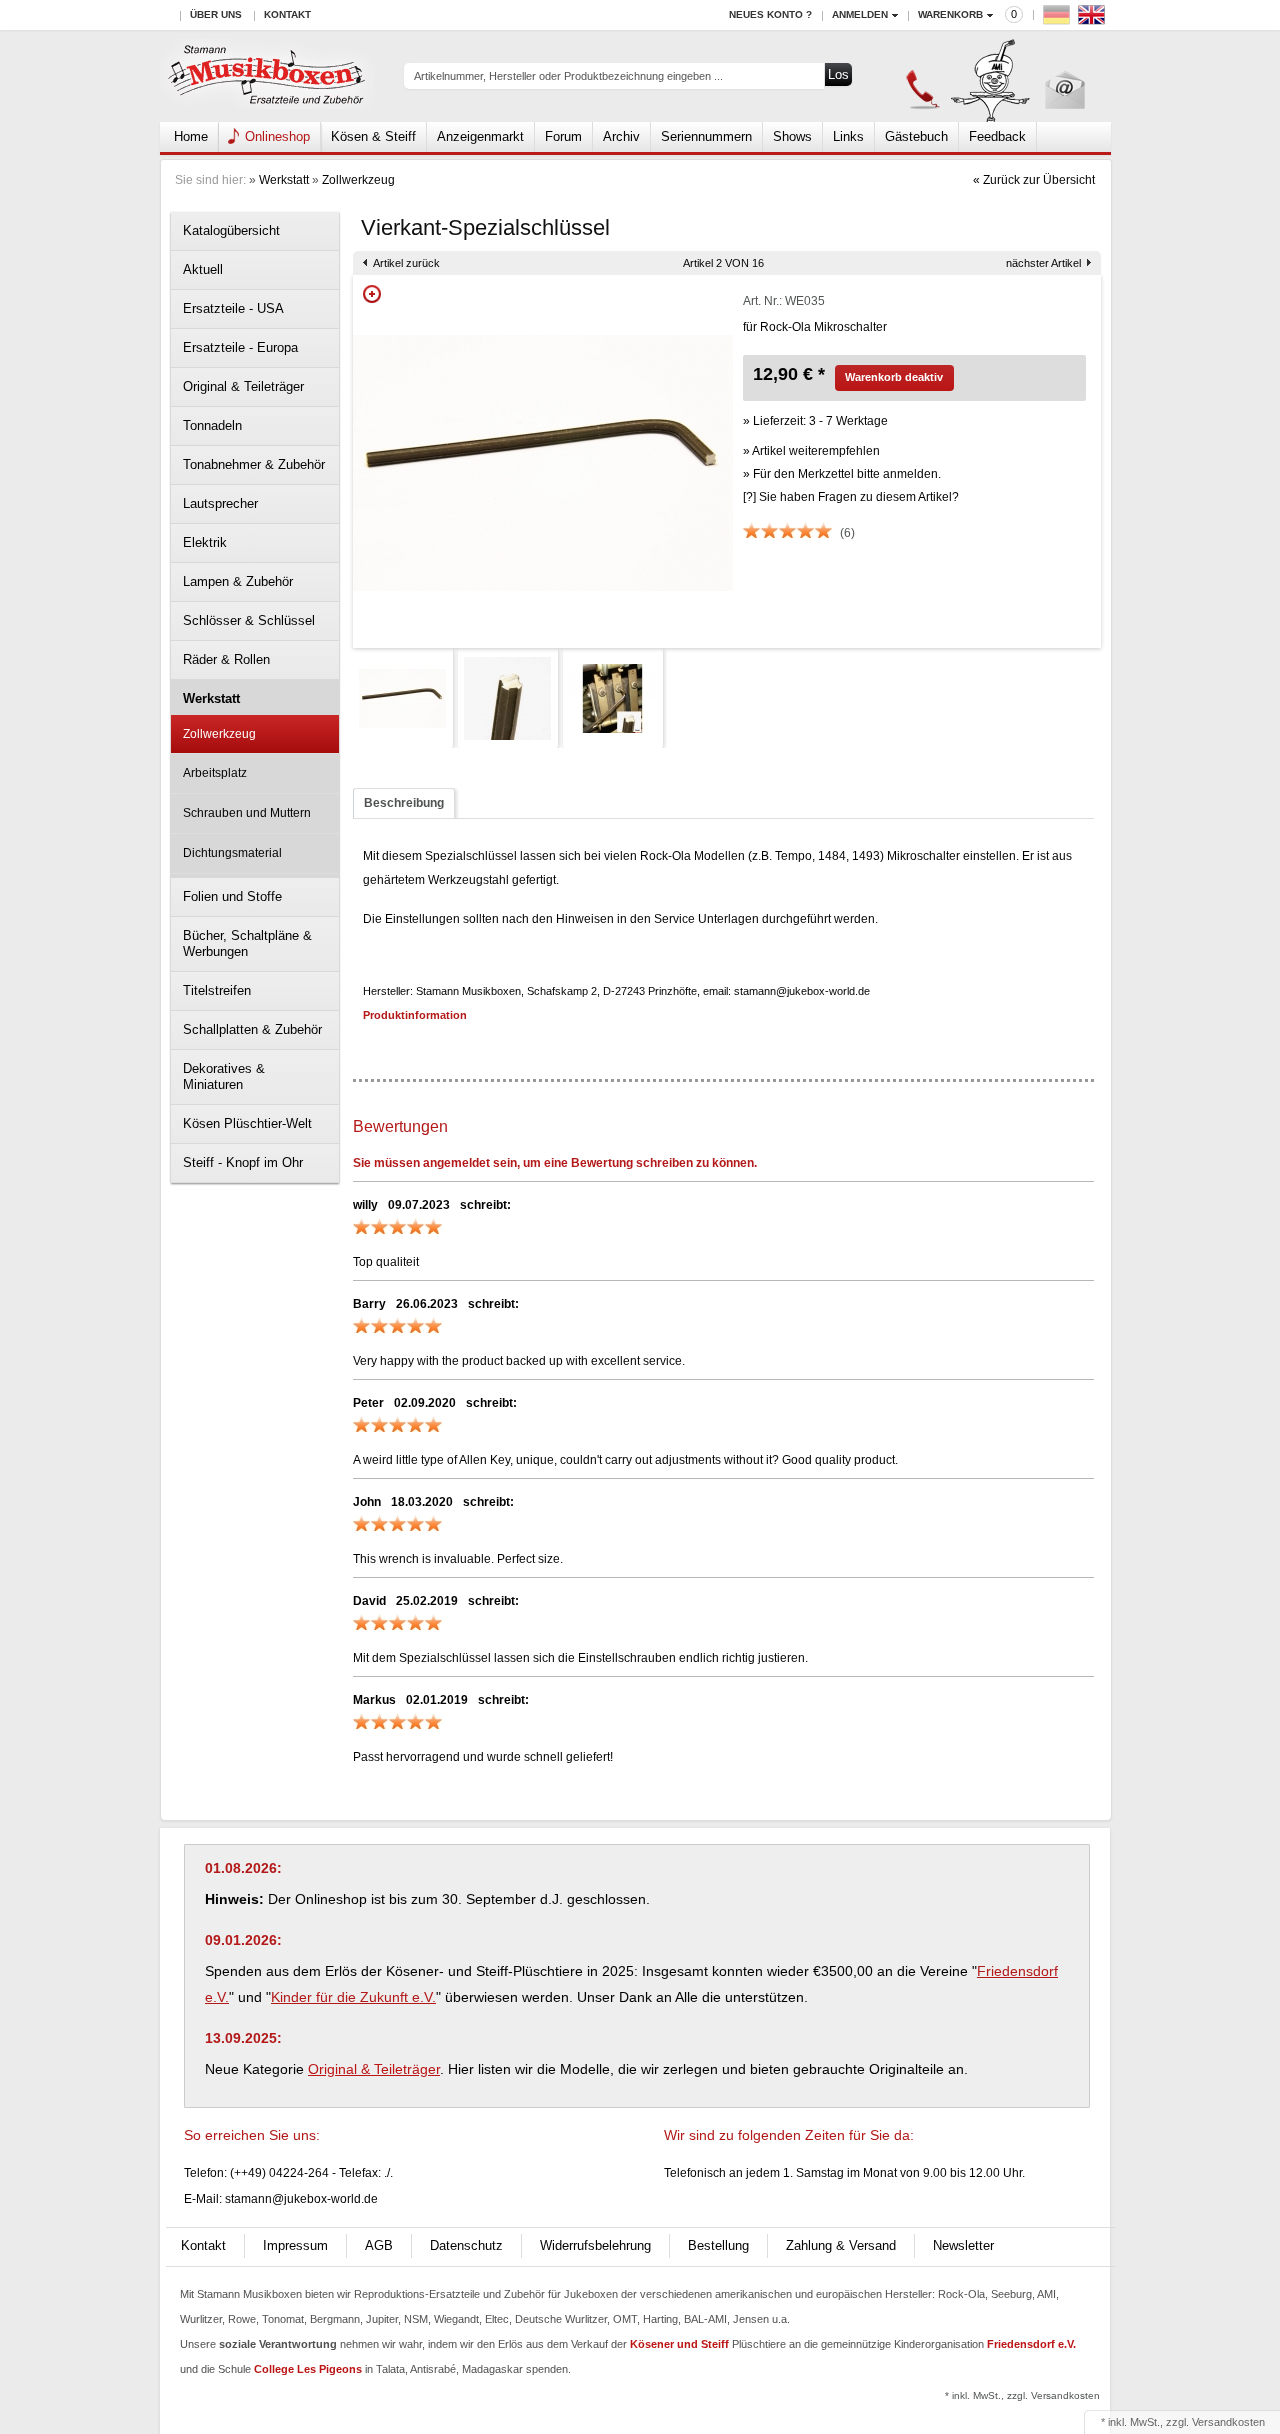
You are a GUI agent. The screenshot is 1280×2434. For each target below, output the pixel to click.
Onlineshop (277, 136)
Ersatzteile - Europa (240, 347)
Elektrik (205, 542)
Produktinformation (415, 1015)
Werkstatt (284, 180)
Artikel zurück (406, 263)
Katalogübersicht (231, 230)
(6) (847, 533)
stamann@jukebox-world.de (301, 2199)
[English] (1094, 19)
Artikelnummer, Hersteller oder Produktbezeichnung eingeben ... (568, 76)
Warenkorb (950, 14)
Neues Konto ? (770, 14)
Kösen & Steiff (373, 136)
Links (848, 136)
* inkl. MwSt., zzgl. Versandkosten (1022, 2395)
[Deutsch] (1059, 19)
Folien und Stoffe (232, 896)
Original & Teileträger (243, 386)
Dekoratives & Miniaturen (224, 1076)
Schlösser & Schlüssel (249, 620)
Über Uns (216, 14)
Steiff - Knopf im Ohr (243, 1162)
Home (191, 136)
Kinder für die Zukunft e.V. (353, 1997)
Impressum (295, 2245)
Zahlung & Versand (841, 2245)
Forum (563, 136)
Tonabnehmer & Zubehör (254, 464)
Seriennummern (706, 136)
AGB (379, 2245)
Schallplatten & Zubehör (252, 1029)
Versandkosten (1228, 2422)
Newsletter (963, 2245)
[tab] (404, 803)
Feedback (997, 136)
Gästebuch (916, 136)
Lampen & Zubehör (238, 581)
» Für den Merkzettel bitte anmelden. (842, 474)
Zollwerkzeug (358, 180)
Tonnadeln (212, 425)
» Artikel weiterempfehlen (811, 451)
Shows (792, 136)
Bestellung (718, 2245)
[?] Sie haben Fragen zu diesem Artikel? (851, 497)
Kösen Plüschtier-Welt (247, 1123)
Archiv (621, 136)
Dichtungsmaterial (232, 853)
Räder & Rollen (226, 659)
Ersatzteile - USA (233, 308)
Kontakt (287, 14)
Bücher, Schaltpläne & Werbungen (247, 943)
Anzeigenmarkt (480, 136)
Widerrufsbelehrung (595, 2245)
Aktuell (203, 269)
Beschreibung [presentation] (404, 803)
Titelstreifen (217, 990)
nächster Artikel (1043, 263)
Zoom (372, 294)
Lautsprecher (220, 503)
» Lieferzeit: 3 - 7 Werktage (815, 421)
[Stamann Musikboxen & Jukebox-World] (267, 76)
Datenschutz (466, 2245)
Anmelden (860, 14)
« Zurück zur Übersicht (1034, 180)
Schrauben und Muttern (247, 813)
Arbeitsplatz (215, 773)
